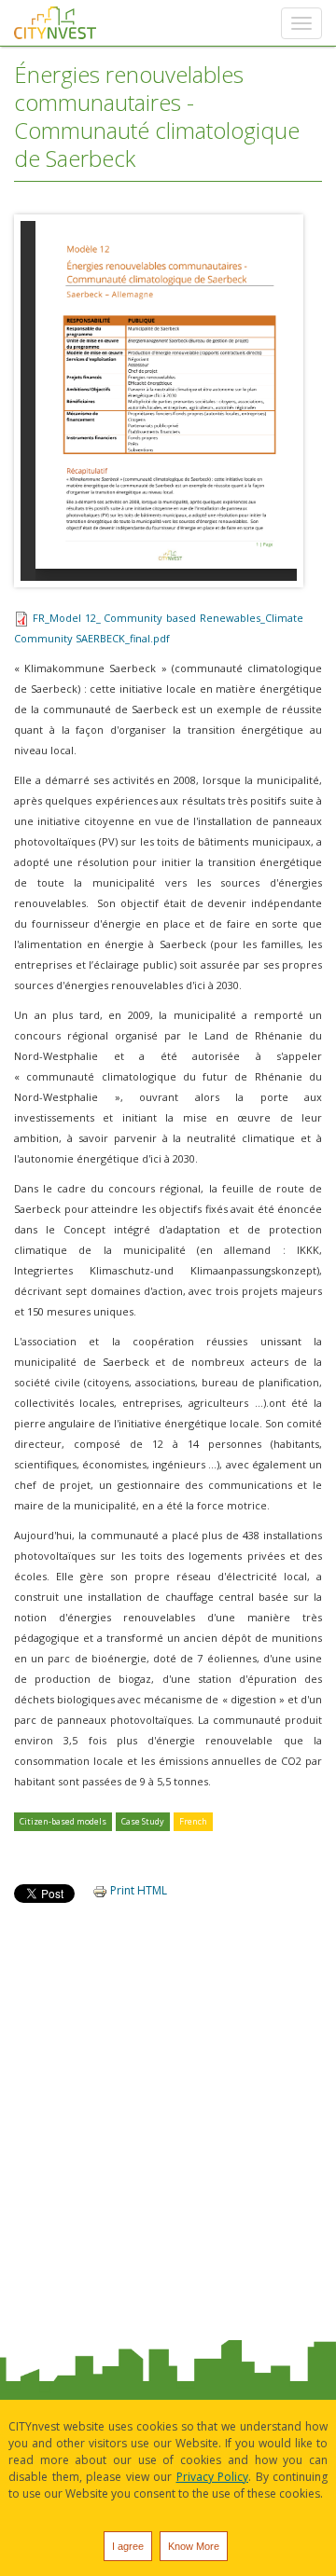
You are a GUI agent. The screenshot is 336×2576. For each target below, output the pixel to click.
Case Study (143, 1821)
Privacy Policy (213, 2477)
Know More (194, 2546)
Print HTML (137, 1890)
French (193, 1821)
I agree (128, 2546)
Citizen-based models (63, 1821)
